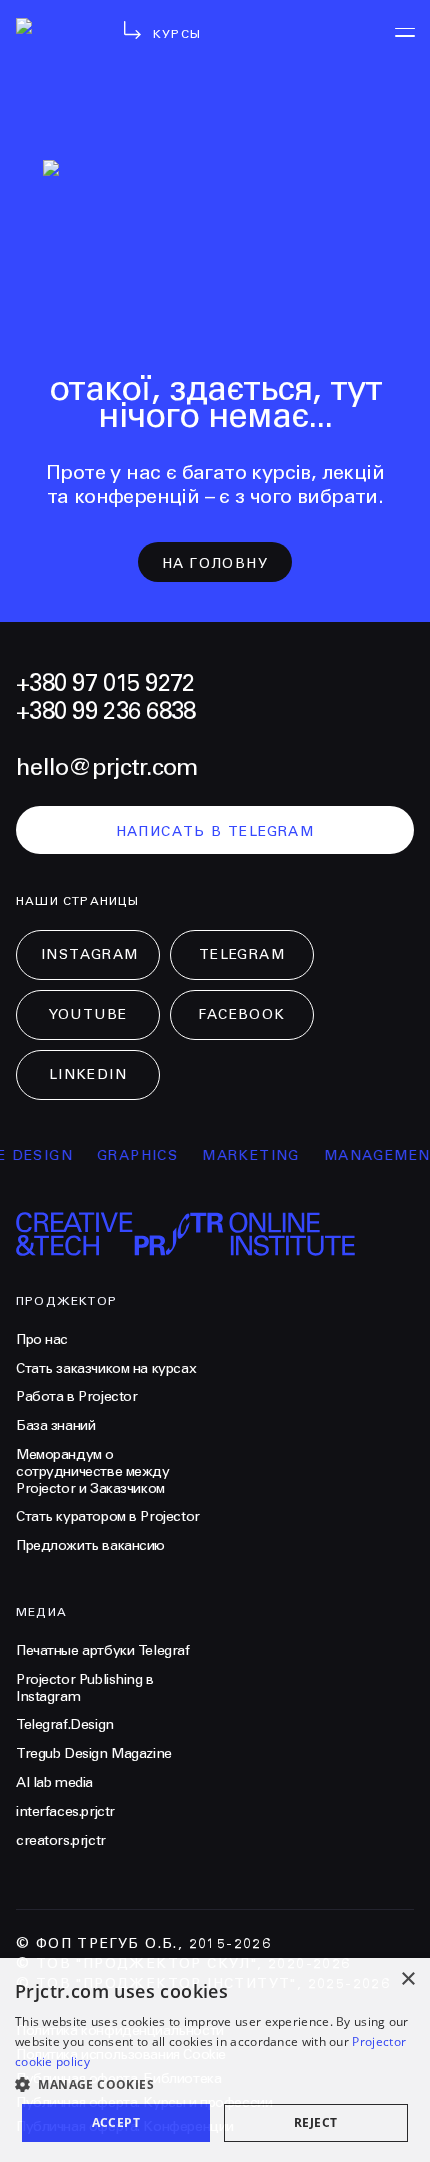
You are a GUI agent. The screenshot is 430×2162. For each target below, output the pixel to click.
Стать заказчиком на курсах (106, 1369)
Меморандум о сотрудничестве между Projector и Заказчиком (93, 1472)
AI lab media (54, 1783)
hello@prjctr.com (106, 768)
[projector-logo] (52, 50)
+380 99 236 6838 (105, 712)
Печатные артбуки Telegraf (103, 1651)
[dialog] (215, 2060)
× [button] (407, 1979)
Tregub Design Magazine (94, 1754)
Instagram (90, 955)
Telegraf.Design (65, 1725)
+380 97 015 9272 (105, 684)
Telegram (242, 955)
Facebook (241, 1015)
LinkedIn (88, 1075)
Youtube (88, 1015)
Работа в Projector (76, 1397)
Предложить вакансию (90, 1546)
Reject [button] (315, 2122)
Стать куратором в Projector (108, 1517)
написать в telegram (215, 832)
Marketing (243, 1156)
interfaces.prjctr (65, 1812)
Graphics (129, 1156)
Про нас (42, 1340)
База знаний (55, 1426)
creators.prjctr (61, 1841)
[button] (215, 2084)
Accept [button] (116, 2122)
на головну (215, 564)
